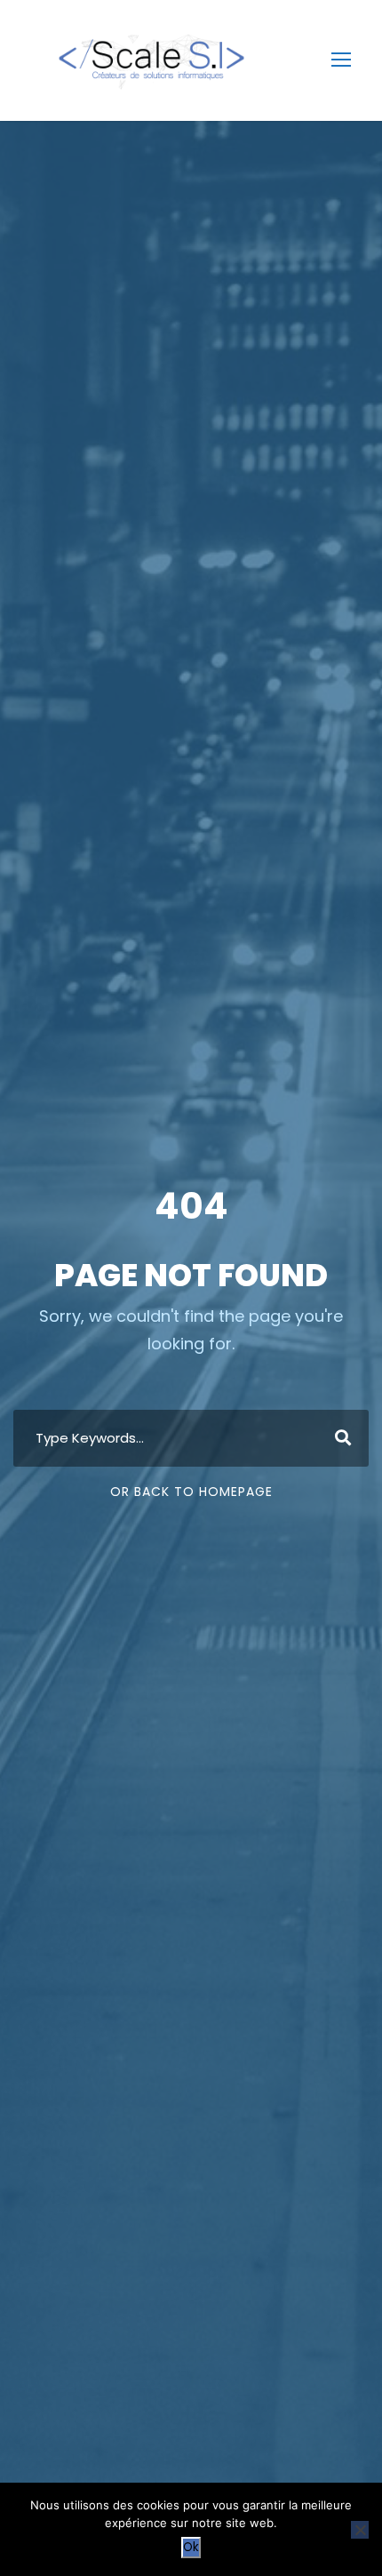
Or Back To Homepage (191, 1492)
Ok (191, 2547)
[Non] (360, 2530)
